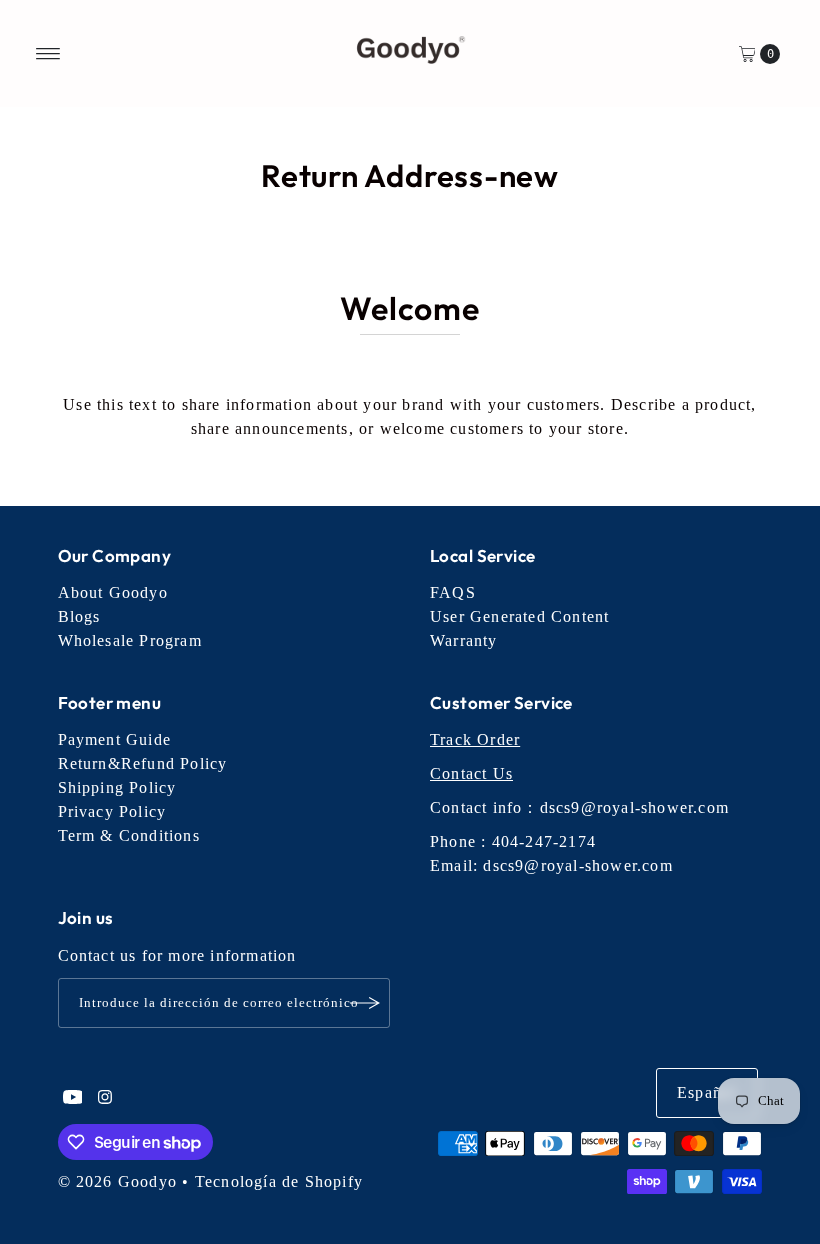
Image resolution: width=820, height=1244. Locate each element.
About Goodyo (113, 592)
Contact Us (471, 773)
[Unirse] (365, 1003)
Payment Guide (115, 739)
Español (706, 1092)
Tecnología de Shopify (279, 1181)
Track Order (475, 739)
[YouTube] (73, 1099)
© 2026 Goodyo (118, 1181)
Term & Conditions (129, 835)
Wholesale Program (130, 640)
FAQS (453, 592)
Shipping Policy (117, 787)
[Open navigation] (48, 54)
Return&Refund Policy (143, 763)
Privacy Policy (112, 811)
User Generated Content (519, 616)
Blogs (79, 616)
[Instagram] (105, 1099)
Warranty (464, 640)
